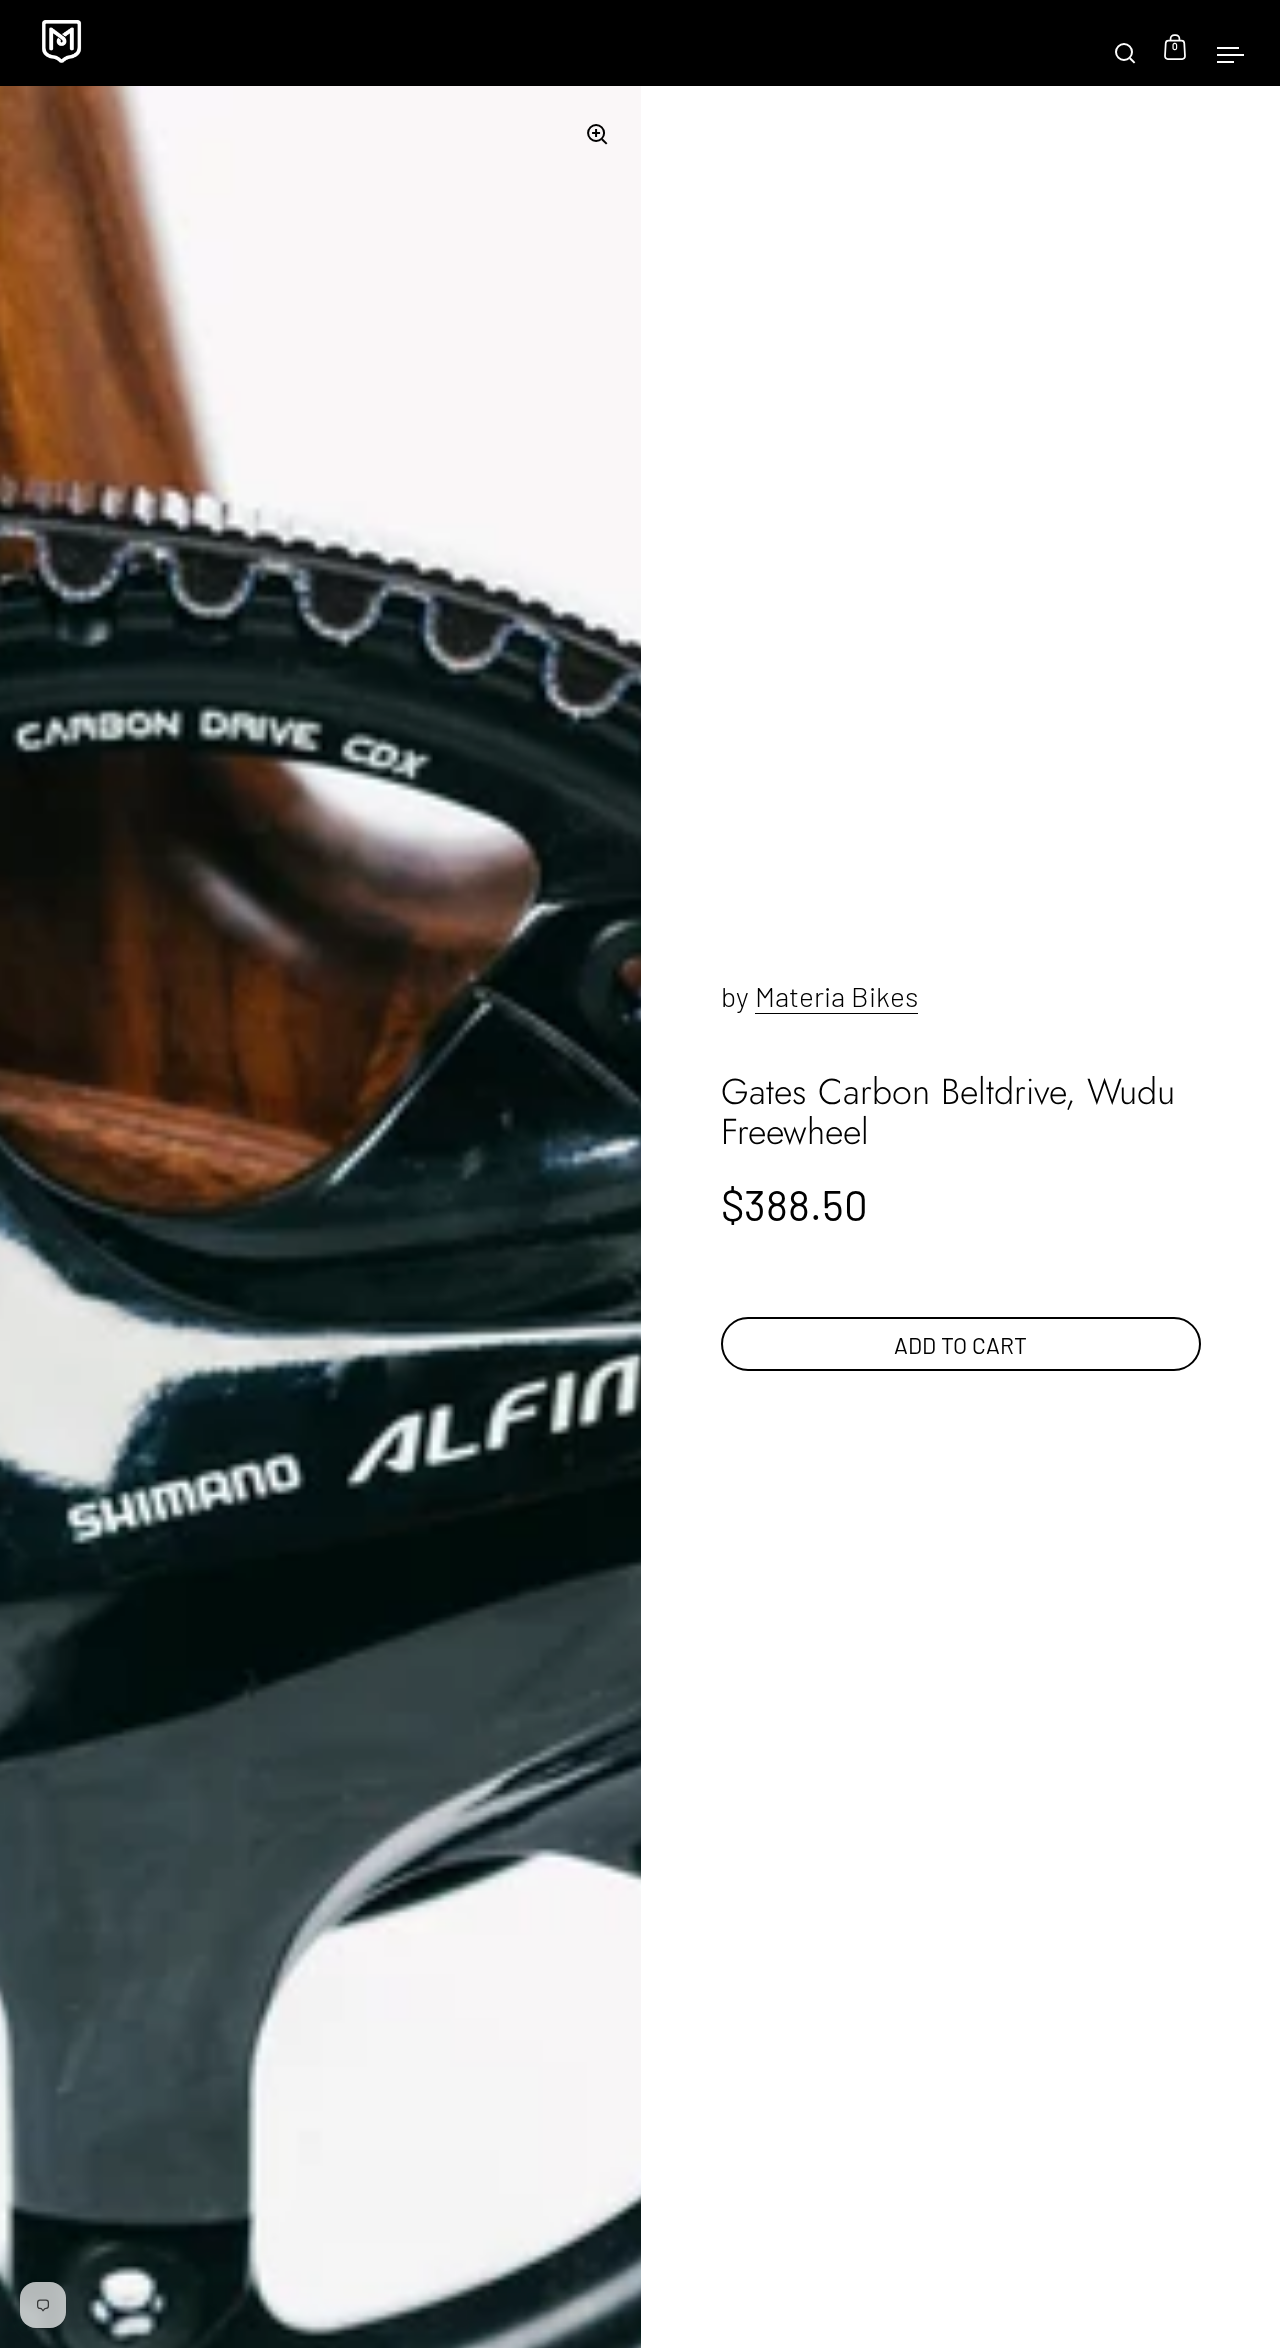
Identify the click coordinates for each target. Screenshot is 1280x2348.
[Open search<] (1125, 43)
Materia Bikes (836, 996)
